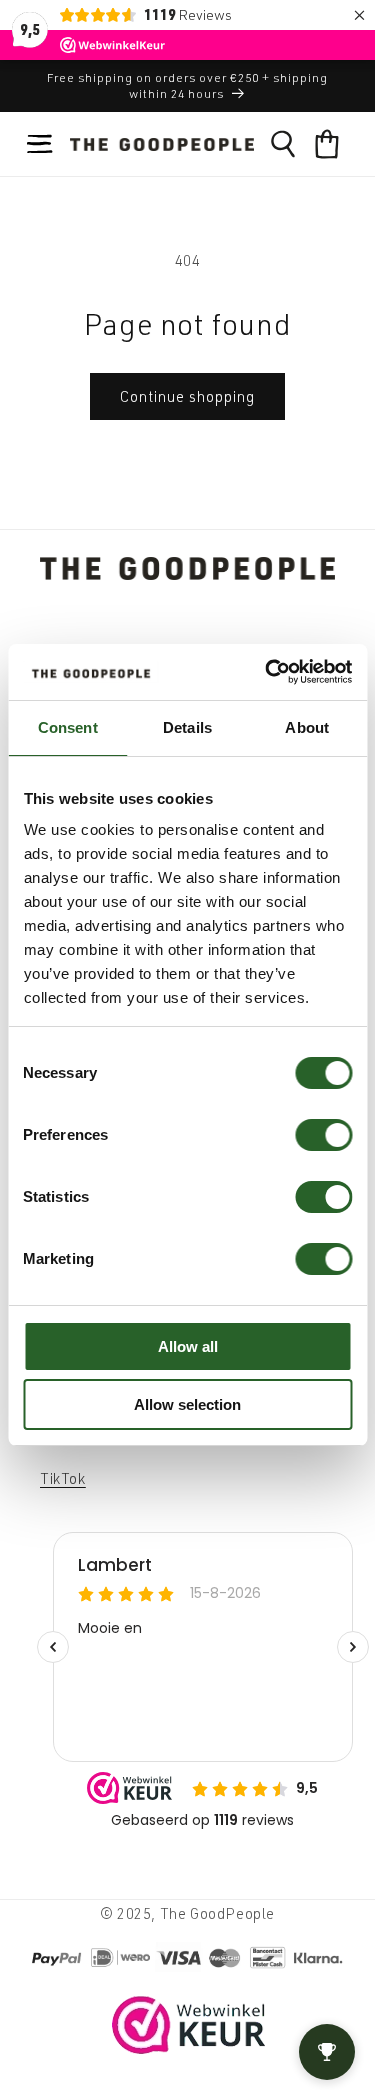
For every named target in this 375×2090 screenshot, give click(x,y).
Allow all (188, 1346)
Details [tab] (187, 727)
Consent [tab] (68, 727)
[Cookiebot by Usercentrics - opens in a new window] (267, 672)
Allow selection (187, 1404)
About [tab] (307, 727)
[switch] (323, 1135)
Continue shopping (187, 396)
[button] (40, 144)
